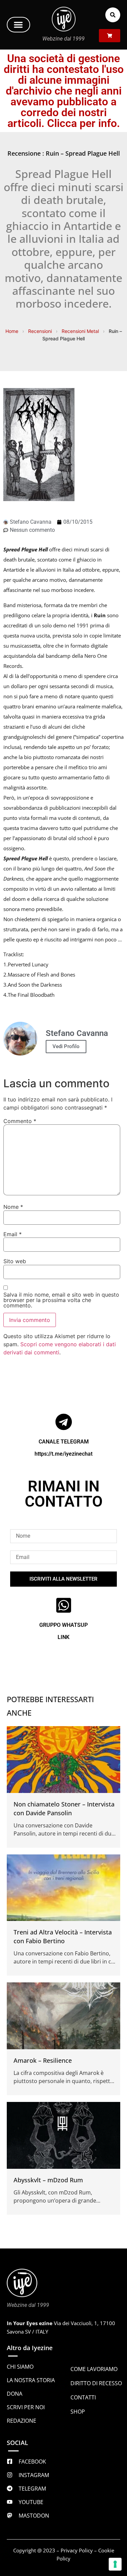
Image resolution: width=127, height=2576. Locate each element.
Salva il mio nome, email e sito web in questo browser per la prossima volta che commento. (61, 1300)
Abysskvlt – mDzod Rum (48, 2180)
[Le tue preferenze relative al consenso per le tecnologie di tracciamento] (115, 2564)
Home (12, 331)
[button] (18, 25)
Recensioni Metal (80, 331)
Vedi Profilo (66, 1046)
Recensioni (40, 331)
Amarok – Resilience (43, 2060)
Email (13, 1234)
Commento (20, 1121)
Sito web (15, 1261)
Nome (13, 1207)
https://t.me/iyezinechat (63, 1454)
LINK (63, 1637)
